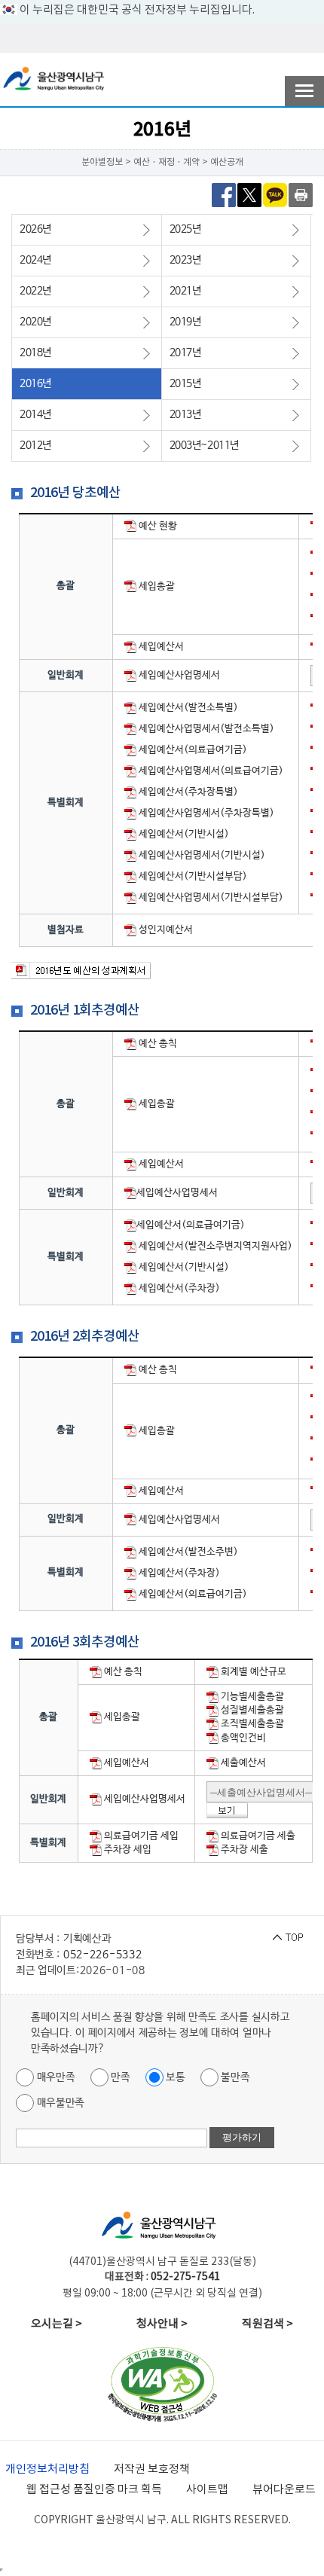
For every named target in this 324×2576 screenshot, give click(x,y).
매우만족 (55, 2077)
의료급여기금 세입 (140, 1836)
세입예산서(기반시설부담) (192, 876)
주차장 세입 (127, 1850)
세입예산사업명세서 (178, 675)
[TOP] (288, 1937)
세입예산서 (160, 647)
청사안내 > (162, 2324)
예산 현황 (157, 526)
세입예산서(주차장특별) (187, 792)
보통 (174, 2077)
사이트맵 (207, 2490)
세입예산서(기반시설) (183, 834)
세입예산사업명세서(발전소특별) (205, 729)
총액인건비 (242, 1738)
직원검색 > (267, 2324)
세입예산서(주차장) (178, 1288)
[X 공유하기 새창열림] (249, 194)
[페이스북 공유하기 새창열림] (224, 194)
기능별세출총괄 (251, 1697)
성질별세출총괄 (251, 1710)
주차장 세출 (243, 1850)
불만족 (234, 2077)
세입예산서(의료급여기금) (192, 750)
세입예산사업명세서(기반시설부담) (210, 897)
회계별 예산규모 (252, 1672)
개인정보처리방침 (47, 2469)
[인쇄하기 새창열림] (301, 194)
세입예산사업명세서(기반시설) (201, 855)
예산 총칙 (157, 1044)
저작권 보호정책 (152, 2469)
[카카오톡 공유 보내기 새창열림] (275, 194)
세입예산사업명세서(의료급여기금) (210, 771)
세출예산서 (242, 1763)
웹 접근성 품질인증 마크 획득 (94, 2490)
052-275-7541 (185, 2277)
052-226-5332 (102, 1955)
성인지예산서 (165, 930)
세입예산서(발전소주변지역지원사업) (214, 1246)
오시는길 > (57, 2324)
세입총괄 (156, 586)
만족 (119, 2077)
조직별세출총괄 (251, 1724)
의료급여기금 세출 (257, 1836)
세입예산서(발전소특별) (187, 708)
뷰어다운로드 (284, 2490)
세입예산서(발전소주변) (187, 1552)
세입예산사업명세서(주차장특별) (205, 813)
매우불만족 (59, 2103)
